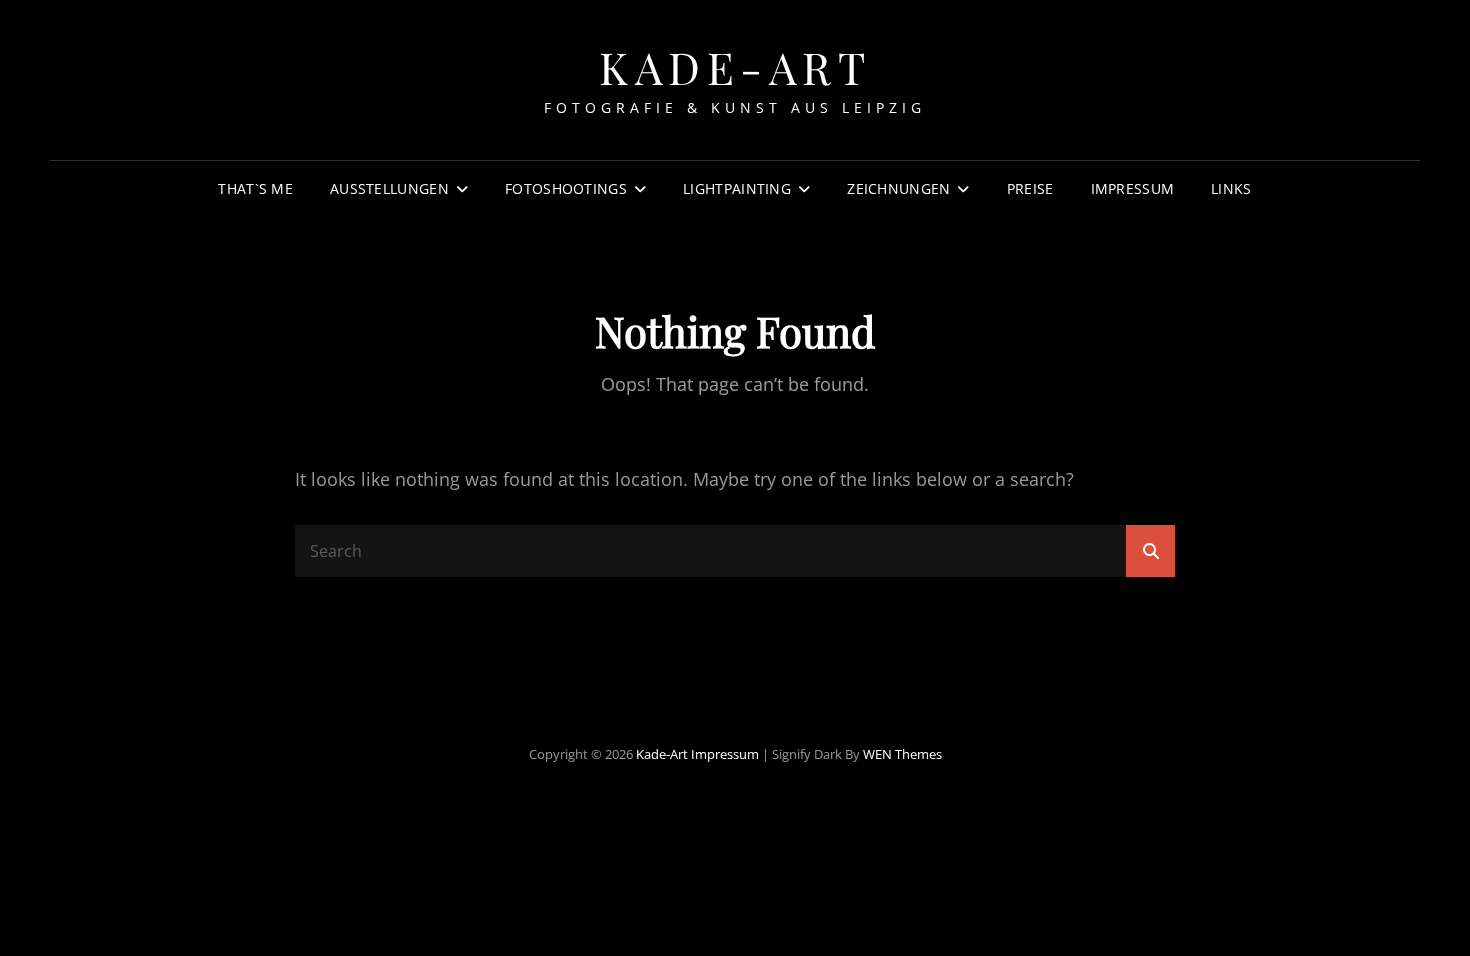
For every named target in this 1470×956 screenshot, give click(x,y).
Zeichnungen (898, 188)
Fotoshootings (566, 188)
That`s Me (255, 188)
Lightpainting (737, 188)
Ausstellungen (389, 188)
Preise (1030, 188)
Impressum (1133, 188)
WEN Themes (902, 754)
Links (1231, 188)
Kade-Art (735, 66)
